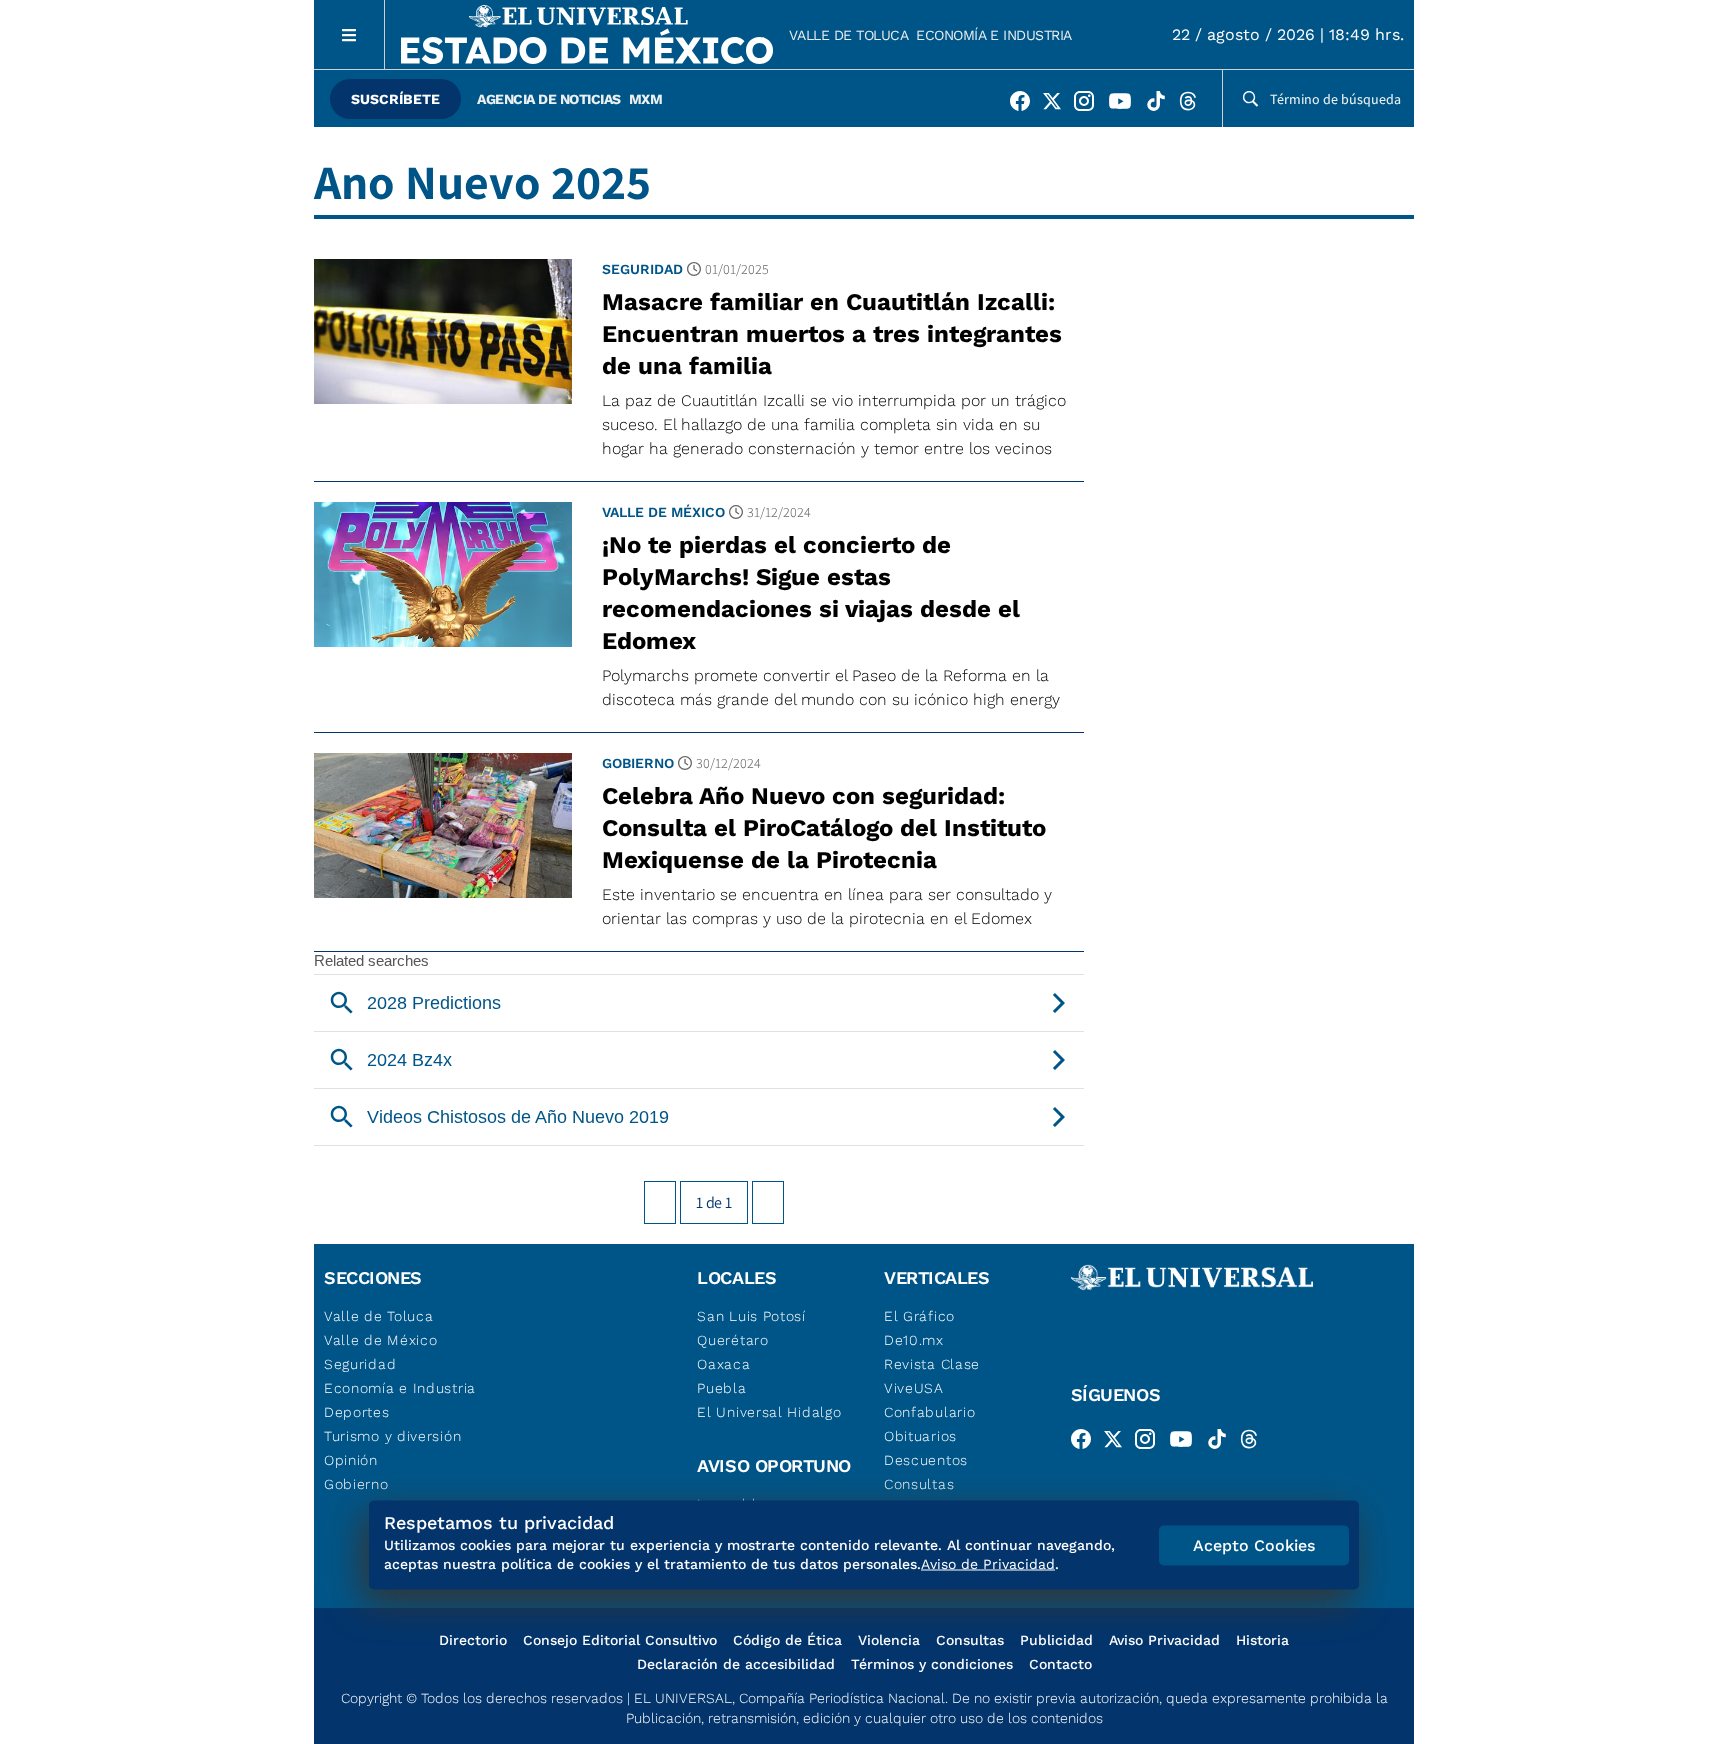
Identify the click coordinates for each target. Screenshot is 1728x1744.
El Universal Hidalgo (769, 1412)
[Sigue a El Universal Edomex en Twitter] (1058, 105)
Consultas (919, 1484)
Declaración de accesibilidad (736, 1664)
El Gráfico (919, 1316)
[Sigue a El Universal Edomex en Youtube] (1126, 105)
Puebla (721, 1388)
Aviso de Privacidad (988, 1564)
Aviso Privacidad (1164, 1640)
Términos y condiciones (932, 1664)
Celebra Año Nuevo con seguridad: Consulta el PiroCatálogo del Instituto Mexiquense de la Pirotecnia (824, 828)
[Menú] (349, 34)
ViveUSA (914, 1388)
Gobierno (638, 763)
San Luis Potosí (751, 1316)
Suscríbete (395, 99)
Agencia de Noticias (549, 99)
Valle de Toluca (848, 35)
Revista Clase (932, 1364)
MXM (646, 99)
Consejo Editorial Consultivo (620, 1640)
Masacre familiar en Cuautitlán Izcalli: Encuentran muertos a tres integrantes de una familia (832, 334)
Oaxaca (723, 1364)
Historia (1262, 1640)
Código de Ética (787, 1640)
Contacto (1060, 1664)
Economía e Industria (993, 35)
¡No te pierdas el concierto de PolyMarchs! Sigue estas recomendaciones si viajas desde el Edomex (811, 593)
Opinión (351, 1460)
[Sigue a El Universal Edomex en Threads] (1194, 105)
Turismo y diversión (392, 1436)
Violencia (889, 1640)
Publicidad (1056, 1640)
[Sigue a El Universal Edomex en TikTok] (1162, 105)
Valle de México (663, 512)
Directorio (473, 1640)
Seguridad (642, 269)
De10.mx (914, 1340)
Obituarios (920, 1436)
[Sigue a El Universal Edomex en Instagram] (1090, 105)
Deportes (357, 1412)
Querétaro (732, 1340)
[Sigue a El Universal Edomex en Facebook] (1026, 105)
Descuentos (926, 1460)
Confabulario (929, 1412)
